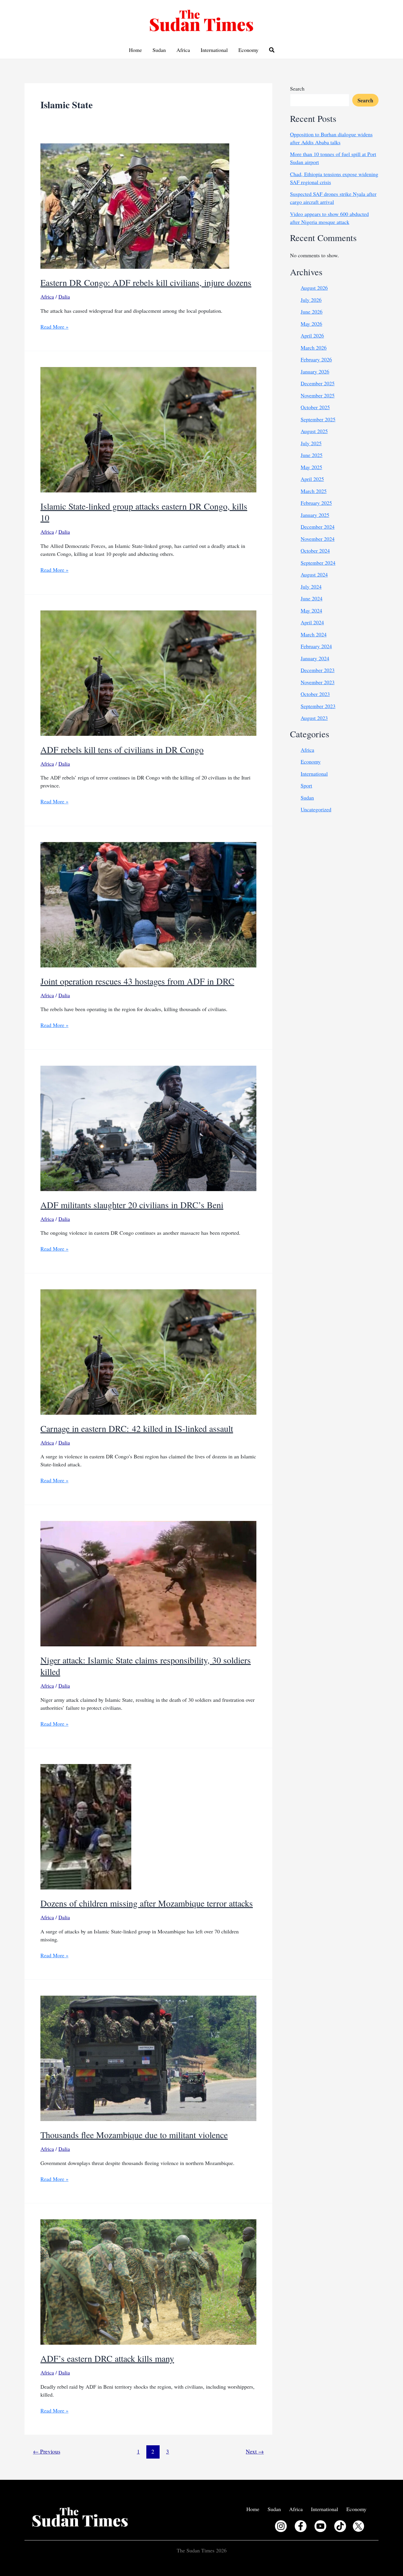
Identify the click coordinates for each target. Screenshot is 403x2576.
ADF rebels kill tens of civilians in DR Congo (122, 749)
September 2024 (318, 563)
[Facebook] (301, 2526)
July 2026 (311, 300)
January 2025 (315, 515)
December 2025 (318, 383)
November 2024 (318, 539)
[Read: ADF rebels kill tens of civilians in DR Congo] (148, 672)
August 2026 (314, 288)
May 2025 (311, 467)
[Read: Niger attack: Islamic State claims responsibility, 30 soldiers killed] (148, 1583)
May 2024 (311, 610)
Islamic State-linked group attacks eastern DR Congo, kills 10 (144, 512)
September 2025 (318, 419)
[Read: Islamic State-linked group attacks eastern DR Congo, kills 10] (148, 429)
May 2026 (311, 324)
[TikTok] (340, 2526)
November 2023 (318, 682)
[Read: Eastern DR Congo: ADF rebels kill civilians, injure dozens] (135, 205)
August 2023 (314, 718)
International (214, 50)
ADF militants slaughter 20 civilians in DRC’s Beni (132, 1205)
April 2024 (312, 622)
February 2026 (316, 359)
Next (255, 2451)
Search (297, 89)
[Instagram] (281, 2526)
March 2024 (314, 634)
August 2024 (314, 574)
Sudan (159, 50)
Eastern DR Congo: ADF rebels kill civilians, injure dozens (146, 282)
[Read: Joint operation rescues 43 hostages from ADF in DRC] (148, 904)
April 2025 (312, 479)
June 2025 (312, 455)
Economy (248, 50)
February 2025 (316, 503)
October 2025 (315, 407)
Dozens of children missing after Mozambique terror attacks (147, 1903)
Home (135, 50)
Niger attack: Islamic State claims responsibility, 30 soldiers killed (146, 1666)
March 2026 (314, 348)
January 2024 (315, 658)
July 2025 (311, 443)
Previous (47, 2451)
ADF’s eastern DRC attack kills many (107, 2358)
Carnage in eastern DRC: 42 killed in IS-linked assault (137, 1428)
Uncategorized (316, 809)
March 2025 (314, 491)
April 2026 (312, 335)
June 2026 (312, 312)
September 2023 (318, 706)
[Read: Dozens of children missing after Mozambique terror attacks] (86, 1826)
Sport (306, 785)
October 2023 (315, 694)
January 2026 (315, 371)
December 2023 (318, 670)
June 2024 (312, 598)
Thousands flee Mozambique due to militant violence (134, 2135)
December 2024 (318, 527)
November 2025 (318, 395)
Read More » (54, 327)
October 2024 (315, 551)
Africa (183, 50)
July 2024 (311, 587)
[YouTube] (320, 2526)
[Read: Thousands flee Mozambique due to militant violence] (148, 2058)
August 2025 (314, 431)
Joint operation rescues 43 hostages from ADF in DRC (137, 981)
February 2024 (316, 646)
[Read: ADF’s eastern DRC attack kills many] (148, 2281)
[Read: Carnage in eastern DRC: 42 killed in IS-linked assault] (148, 1351)
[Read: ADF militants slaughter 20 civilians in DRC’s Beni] (148, 1127)
